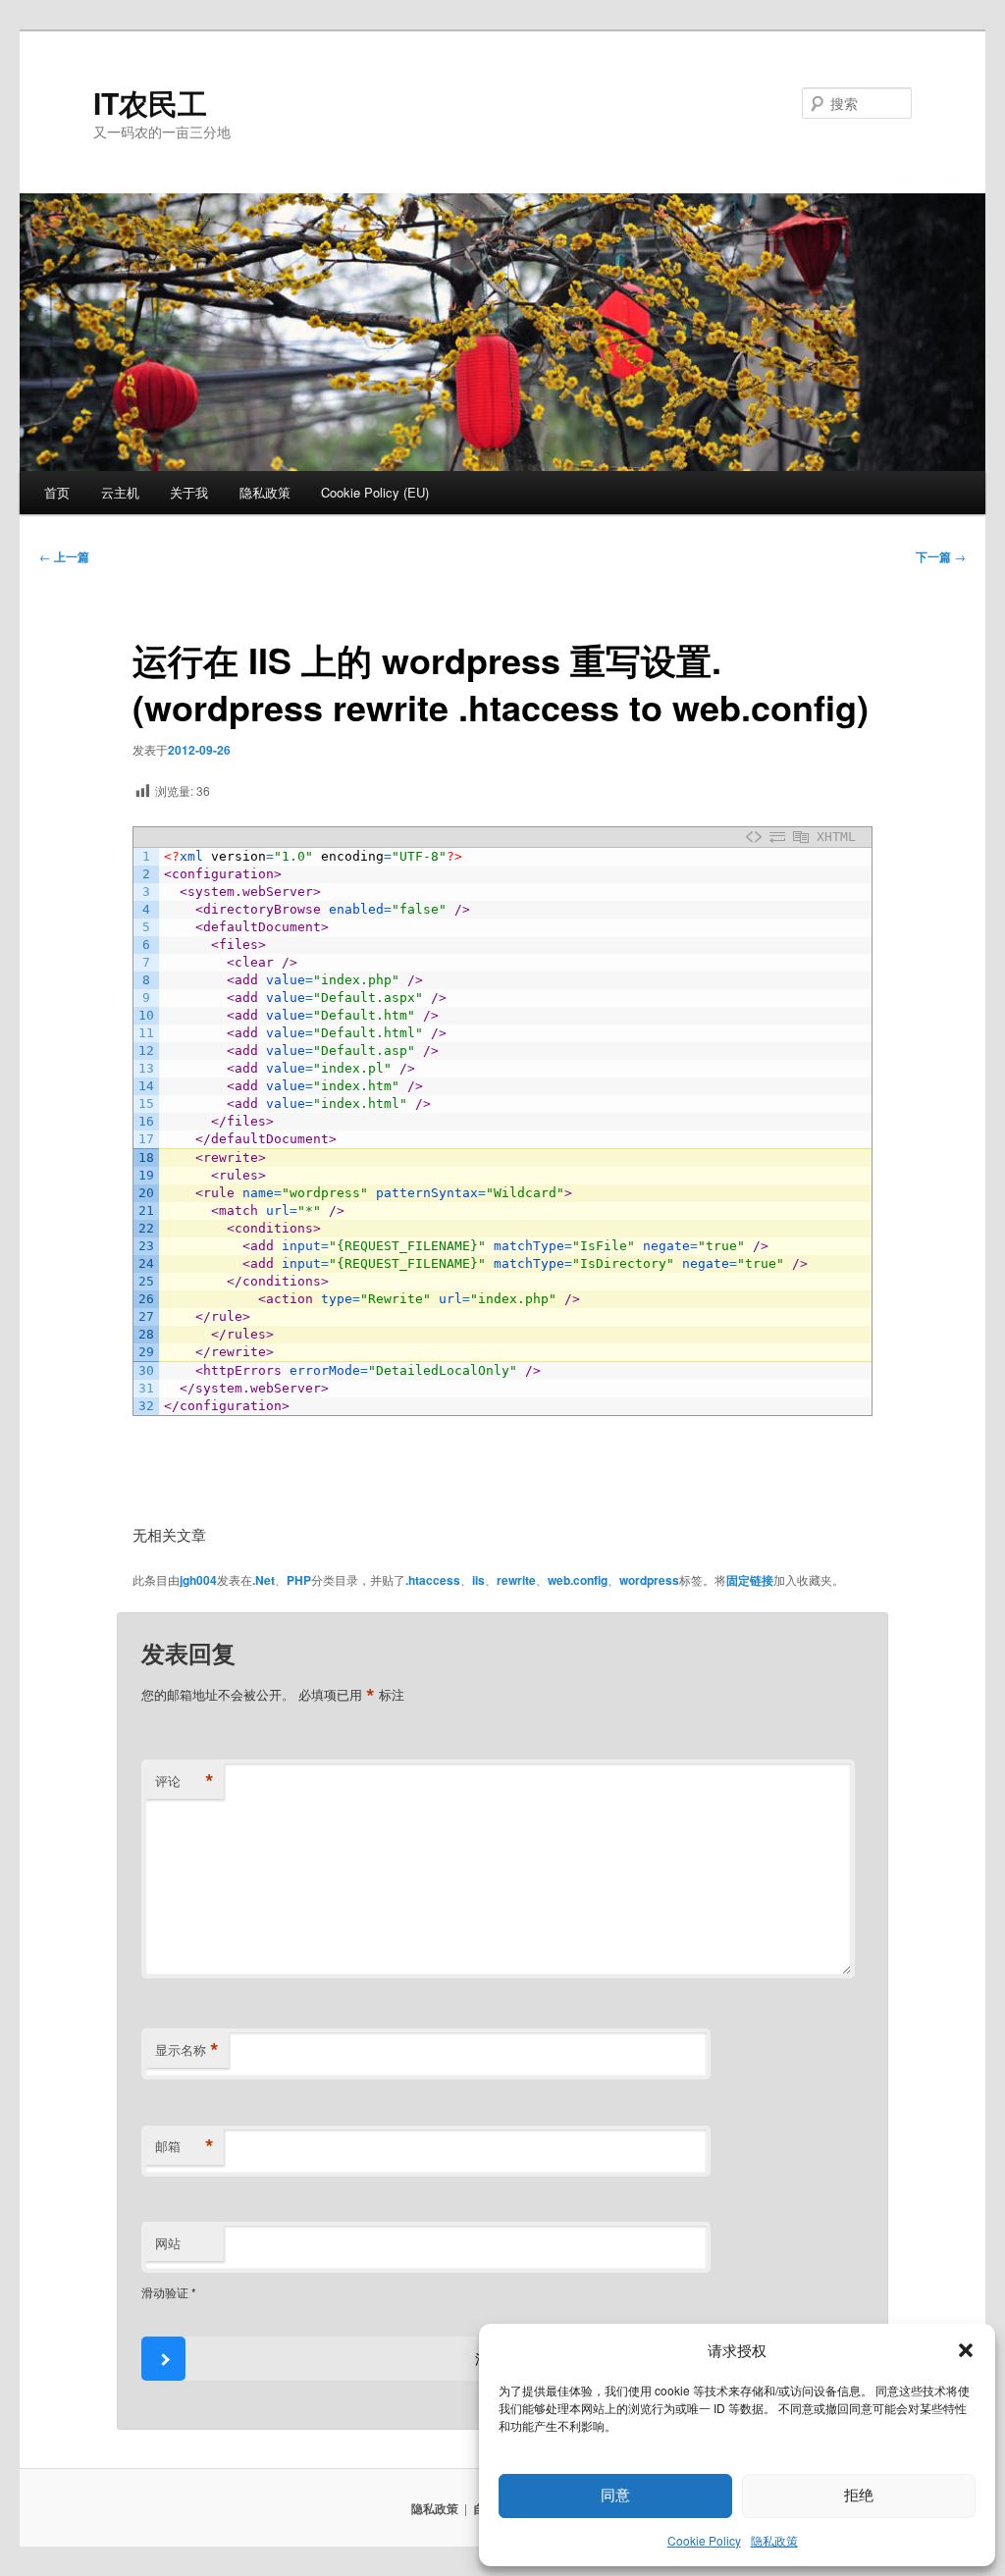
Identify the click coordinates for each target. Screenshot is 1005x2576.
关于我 (189, 492)
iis (478, 1580)
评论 (185, 1781)
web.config (578, 1580)
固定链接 (750, 1580)
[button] (966, 2350)
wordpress (649, 1580)
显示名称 (187, 2050)
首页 (57, 492)
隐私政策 (774, 2540)
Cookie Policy (704, 2540)
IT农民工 (150, 103)
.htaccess (433, 1580)
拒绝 (859, 2495)
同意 (615, 2495)
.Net (264, 1580)
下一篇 (941, 556)
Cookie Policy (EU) (375, 492)
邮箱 (185, 2146)
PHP (299, 1580)
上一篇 (64, 556)
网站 (168, 2243)
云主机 (120, 492)
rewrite (516, 1580)
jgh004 (198, 1580)
